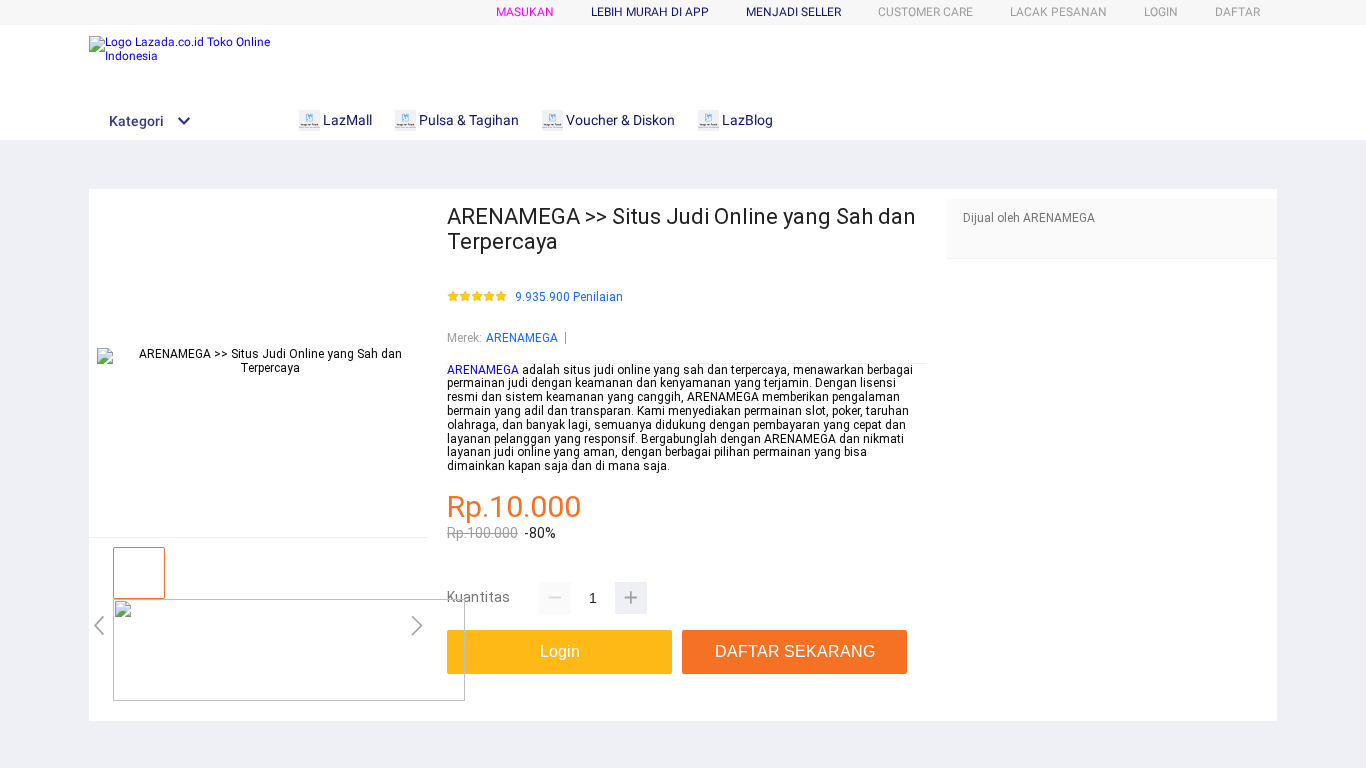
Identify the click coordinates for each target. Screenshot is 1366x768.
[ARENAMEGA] (289, 697)
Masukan (525, 12)
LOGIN (1161, 12)
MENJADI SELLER (793, 12)
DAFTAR (1237, 12)
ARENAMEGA (522, 338)
